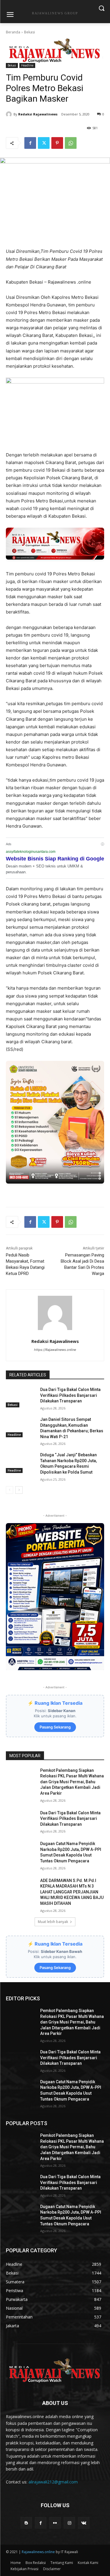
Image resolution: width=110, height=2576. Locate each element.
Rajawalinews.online (38, 2552)
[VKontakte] (84, 2523)
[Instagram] (69, 2523)
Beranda (13, 32)
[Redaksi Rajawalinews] (10, 114)
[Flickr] (55, 2523)
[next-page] (19, 1490)
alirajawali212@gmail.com (53, 2482)
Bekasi (29, 32)
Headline (27, 65)
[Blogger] (26, 2523)
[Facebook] (30, 143)
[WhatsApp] (71, 143)
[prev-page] (10, 1490)
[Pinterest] (57, 143)
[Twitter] (44, 143)
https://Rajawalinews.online (55, 1350)
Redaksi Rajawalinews (38, 114)
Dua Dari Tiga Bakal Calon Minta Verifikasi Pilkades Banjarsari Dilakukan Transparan (70, 1395)
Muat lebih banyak (53, 1922)
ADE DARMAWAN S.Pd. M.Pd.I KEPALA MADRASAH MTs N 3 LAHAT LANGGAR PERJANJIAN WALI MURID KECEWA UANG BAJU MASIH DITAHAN (72, 1892)
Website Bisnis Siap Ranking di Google (55, 859)
